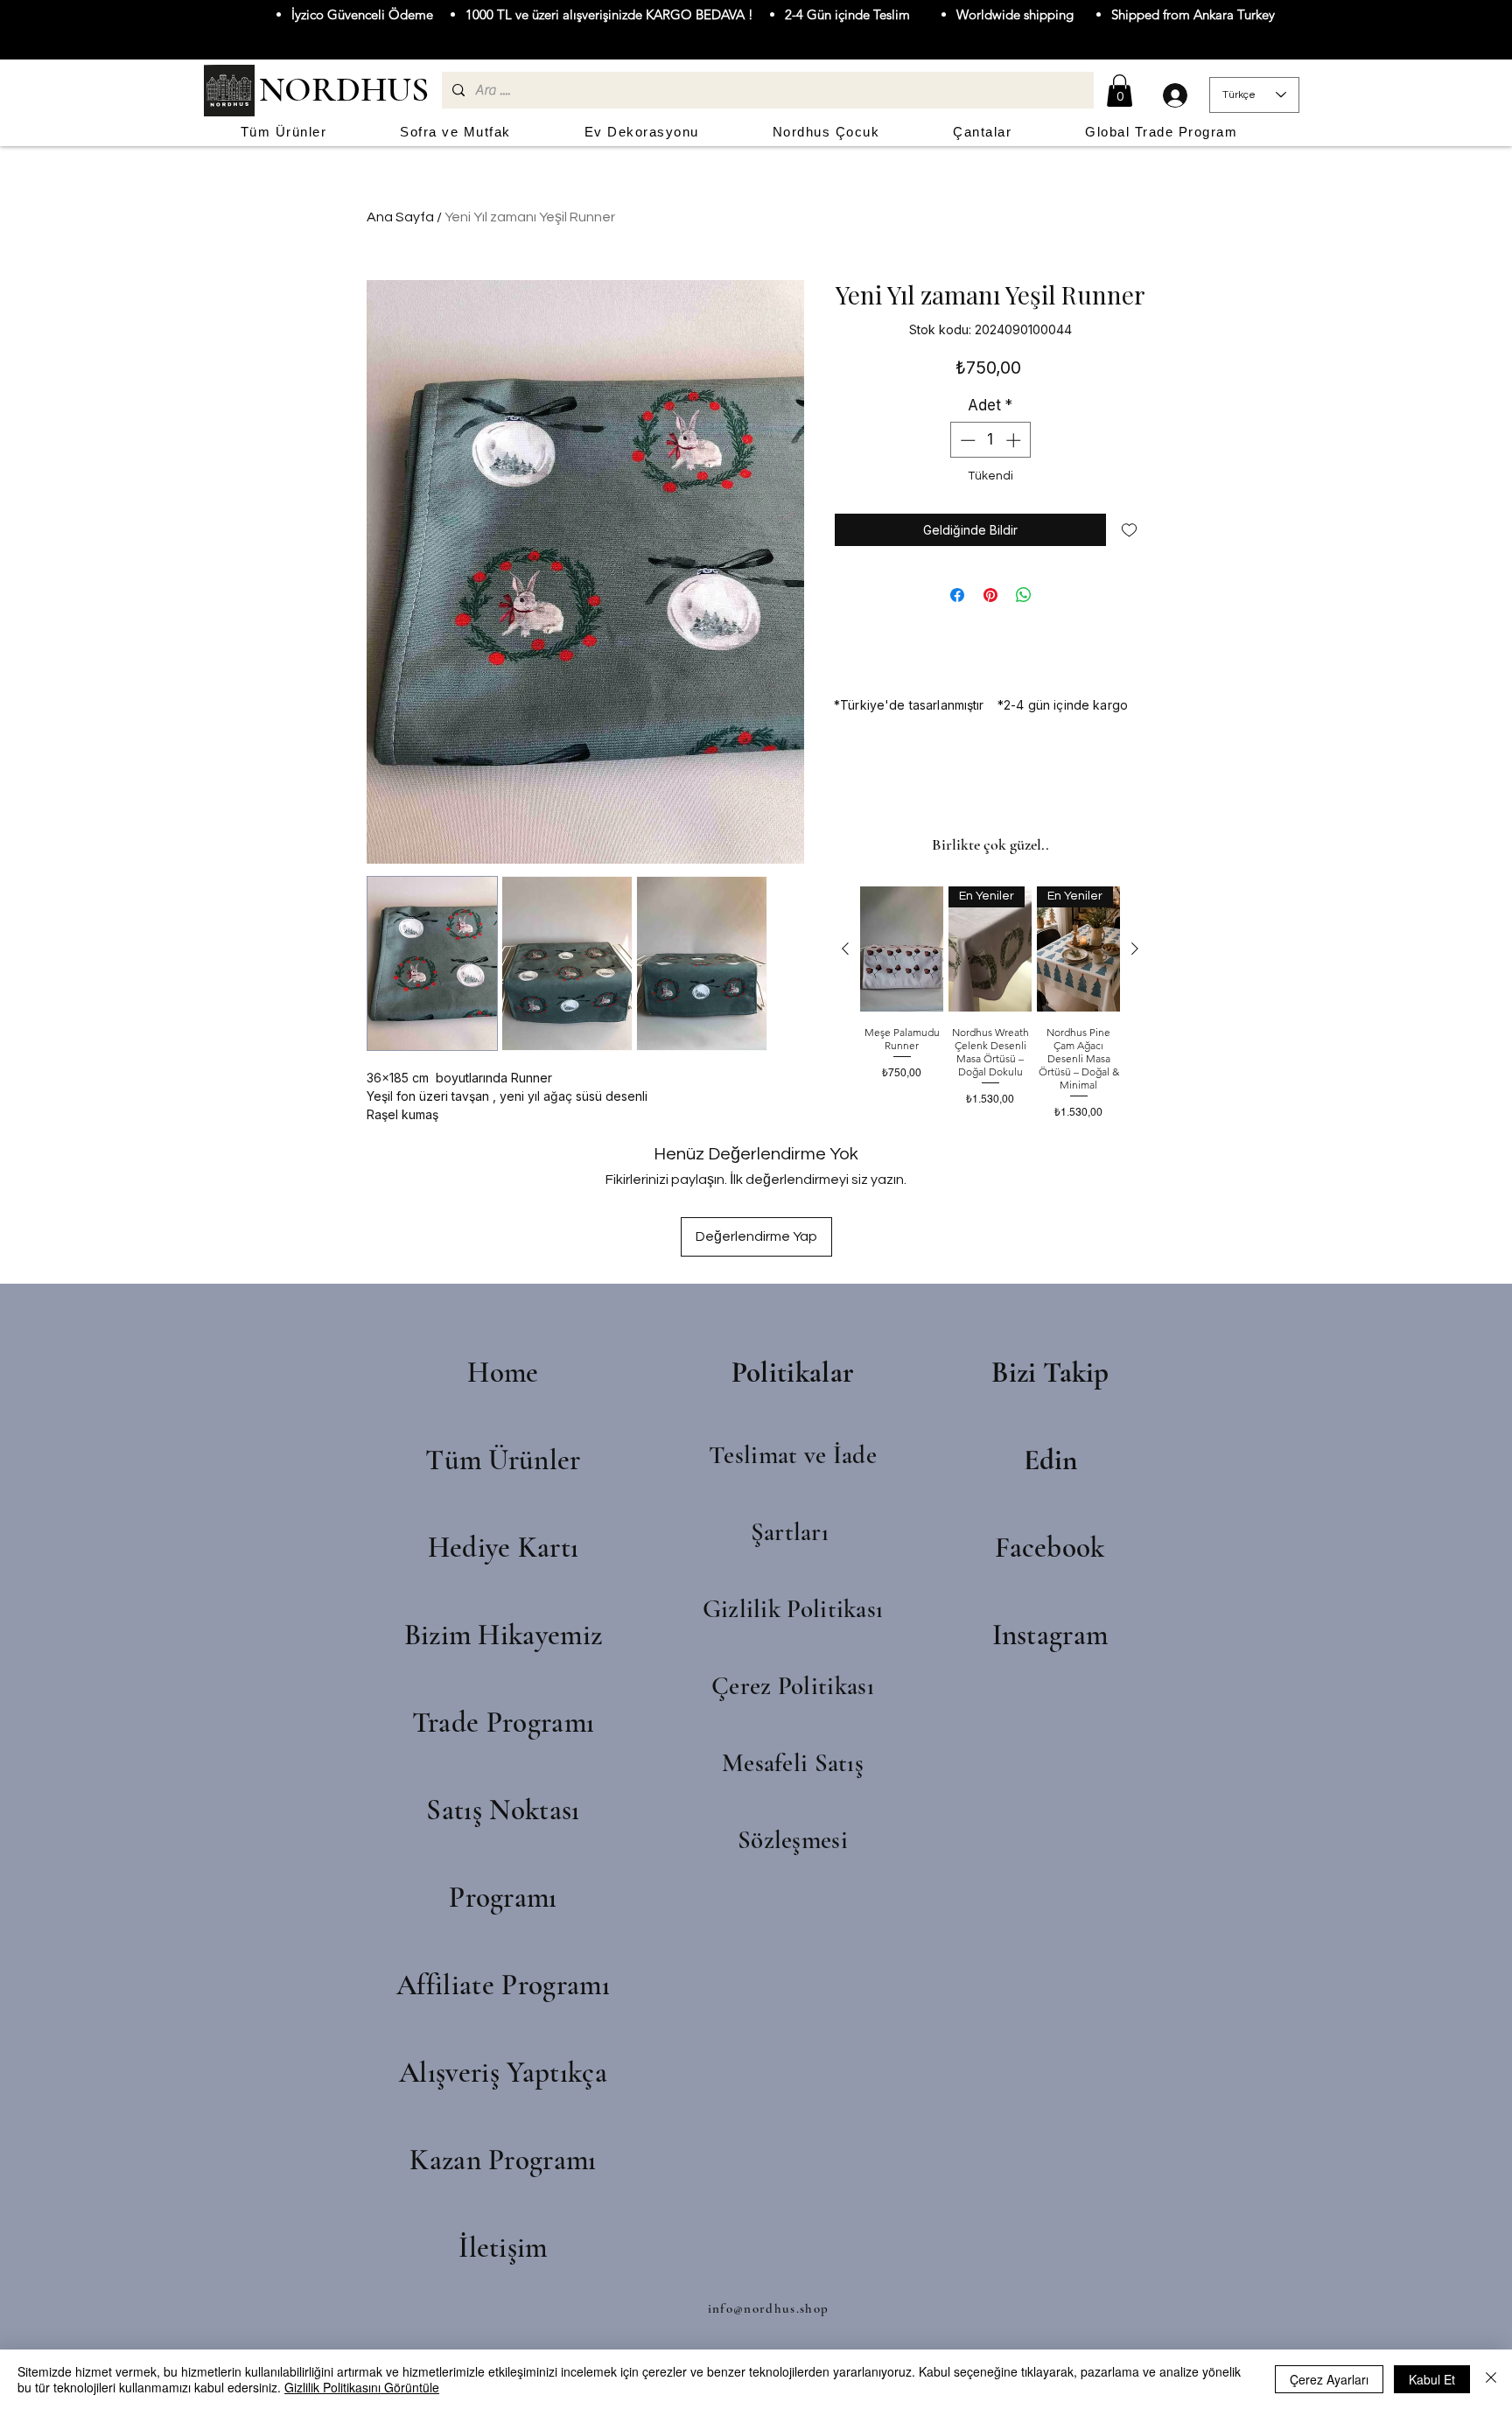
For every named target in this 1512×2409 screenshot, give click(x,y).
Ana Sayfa (400, 217)
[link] (1120, 91)
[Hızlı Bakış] (902, 949)
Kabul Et (1432, 2379)
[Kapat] (1491, 2379)
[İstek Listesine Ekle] (1129, 530)
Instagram (1050, 1635)
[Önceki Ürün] (845, 949)
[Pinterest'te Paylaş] (990, 595)
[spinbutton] (990, 440)
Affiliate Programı (503, 1985)
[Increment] (1015, 440)
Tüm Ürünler (503, 1460)
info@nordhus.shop (769, 2308)
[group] (990, 1010)
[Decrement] (966, 440)
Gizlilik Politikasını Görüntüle (362, 2387)
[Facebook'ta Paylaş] (957, 595)
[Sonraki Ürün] (1135, 949)
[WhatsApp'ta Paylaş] (1024, 595)
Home (503, 1373)
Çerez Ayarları (1329, 2379)
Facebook (1050, 1548)
